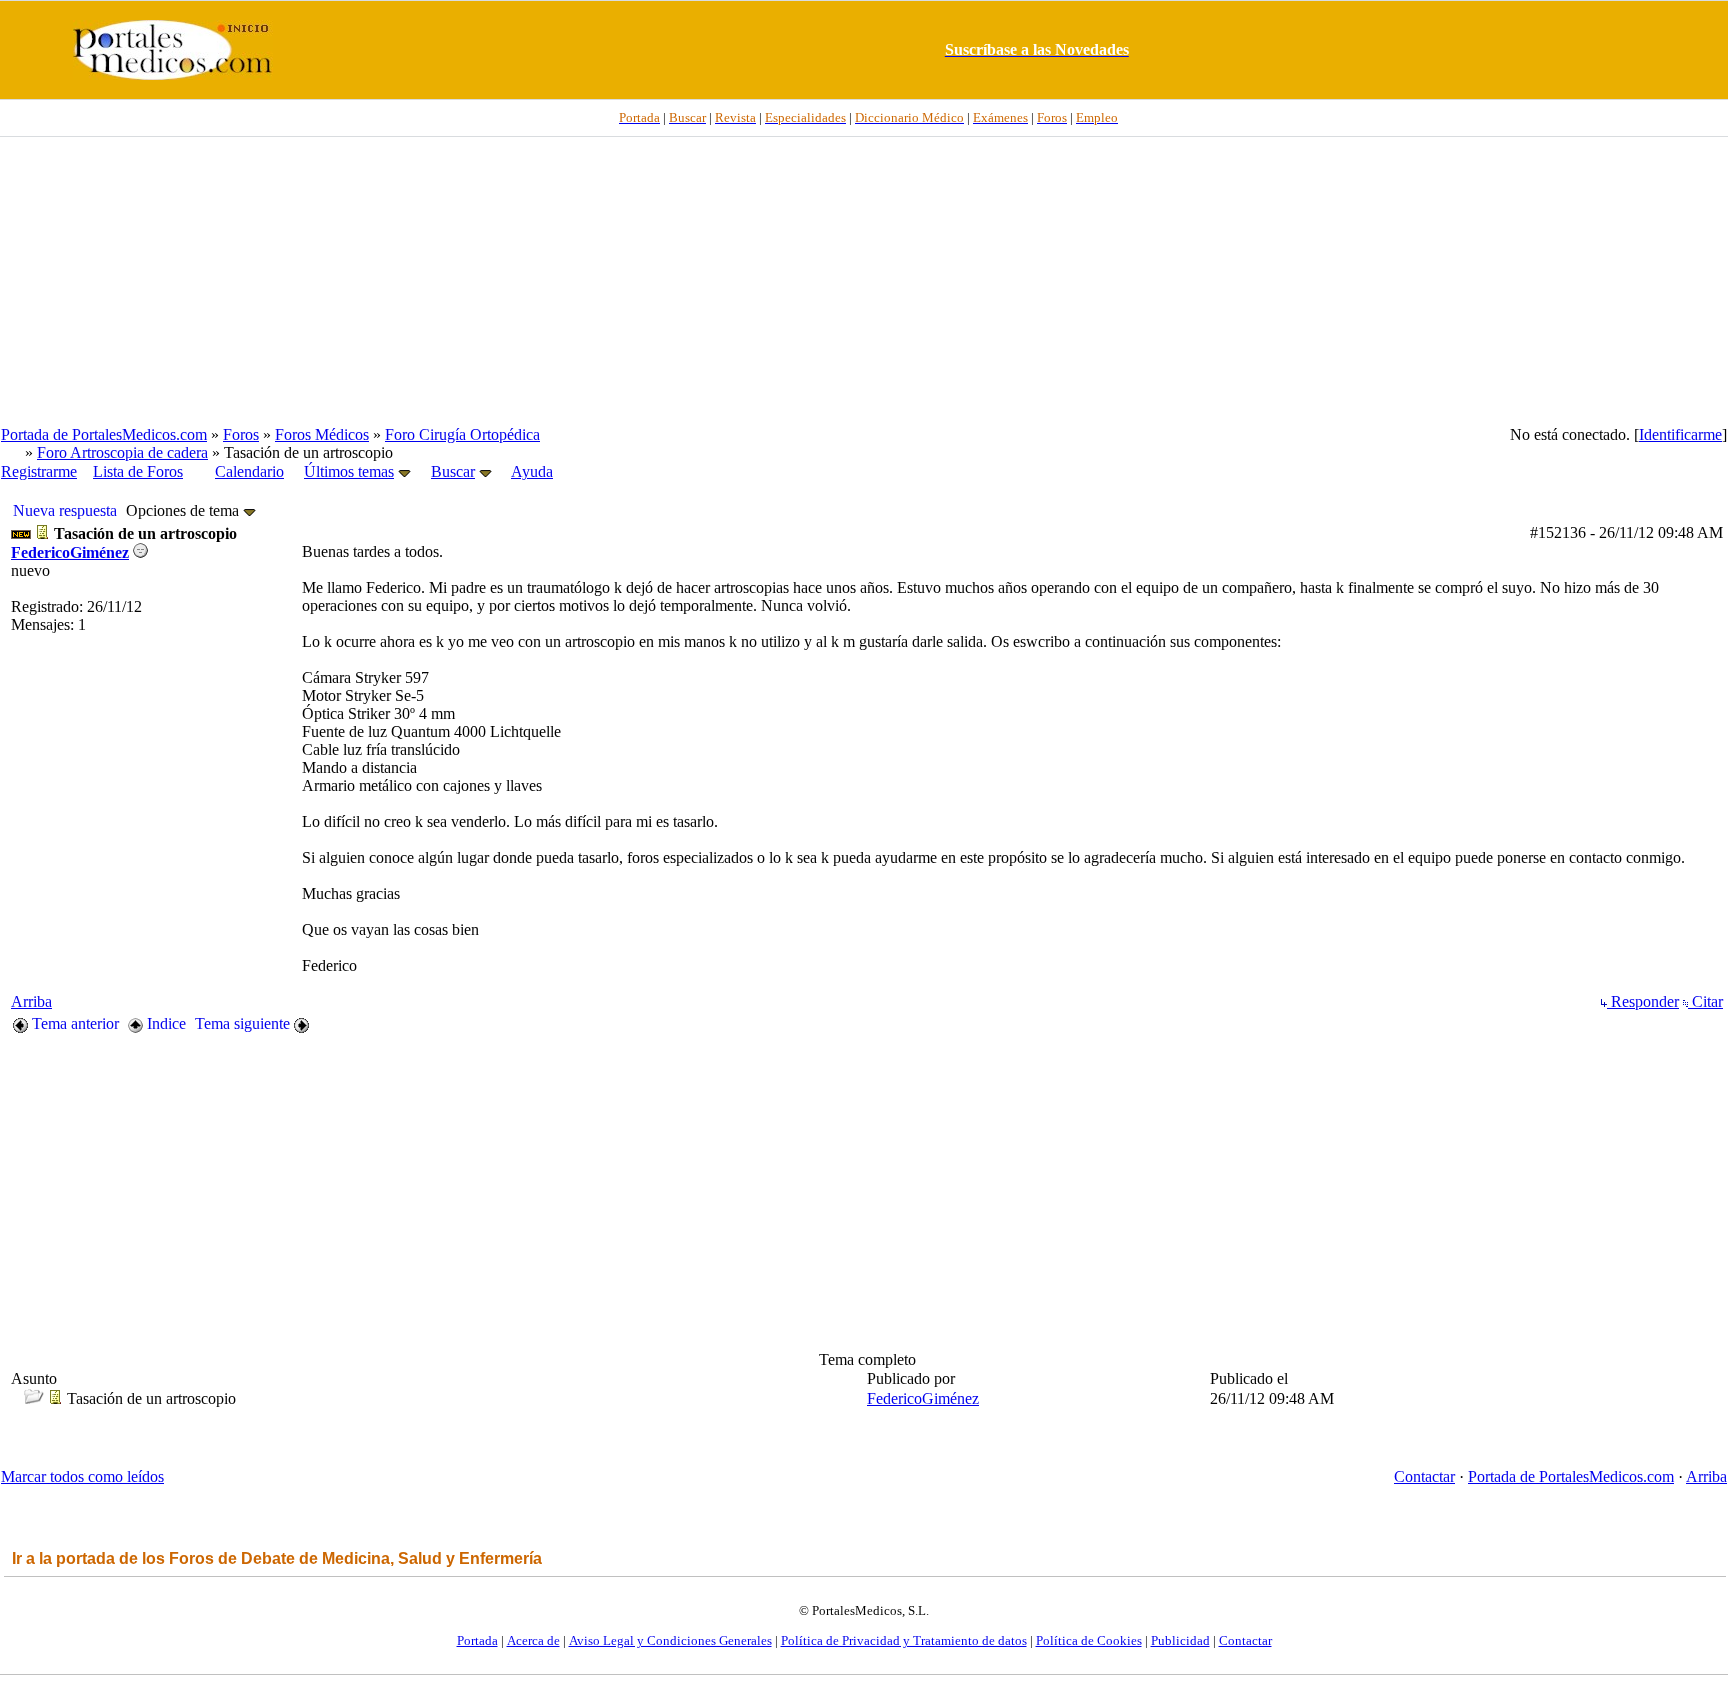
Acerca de (533, 1640)
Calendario (249, 471)
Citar (1705, 1001)
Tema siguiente (244, 1023)
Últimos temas (349, 471)
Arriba (31, 1001)
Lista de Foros (138, 471)
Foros (241, 434)
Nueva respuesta (65, 510)
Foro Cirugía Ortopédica (462, 434)
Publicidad (1180, 1640)
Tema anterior (73, 1023)
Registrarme (39, 471)
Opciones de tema (184, 510)
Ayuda (532, 471)
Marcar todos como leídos (82, 1476)
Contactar (1424, 1476)
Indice (164, 1023)
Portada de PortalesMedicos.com (104, 434)
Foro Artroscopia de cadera (122, 452)
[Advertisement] (864, 281)
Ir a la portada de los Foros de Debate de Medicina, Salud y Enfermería (277, 1558)
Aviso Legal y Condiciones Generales (670, 1640)
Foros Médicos (322, 434)
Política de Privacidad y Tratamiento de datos (904, 1640)
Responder (1643, 1001)
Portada (477, 1640)
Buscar (453, 471)
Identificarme (1680, 434)
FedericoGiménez (70, 552)
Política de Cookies (1089, 1640)
